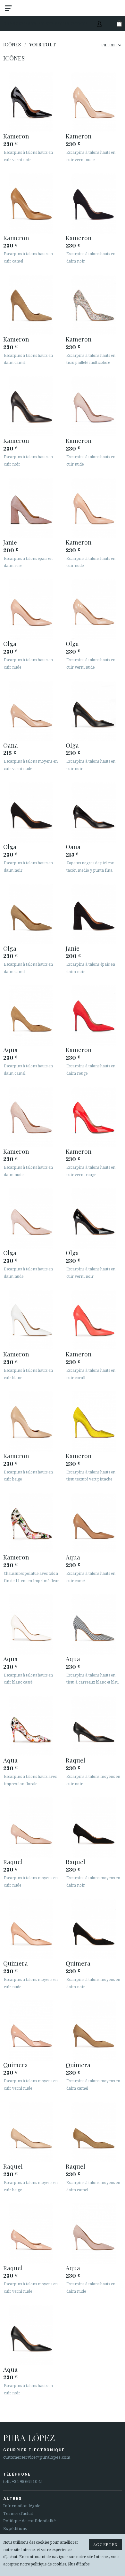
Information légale (22, 2506)
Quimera (16, 1963)
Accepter (105, 2544)
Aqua (10, 1049)
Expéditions (15, 2529)
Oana (11, 745)
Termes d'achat (18, 2513)
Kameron (16, 136)
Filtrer (109, 45)
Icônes (12, 45)
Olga (10, 643)
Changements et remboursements (46, 24)
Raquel (75, 1760)
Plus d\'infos (79, 2564)
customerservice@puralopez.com (37, 2457)
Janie (10, 542)
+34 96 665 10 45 (27, 2482)
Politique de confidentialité (29, 2521)
